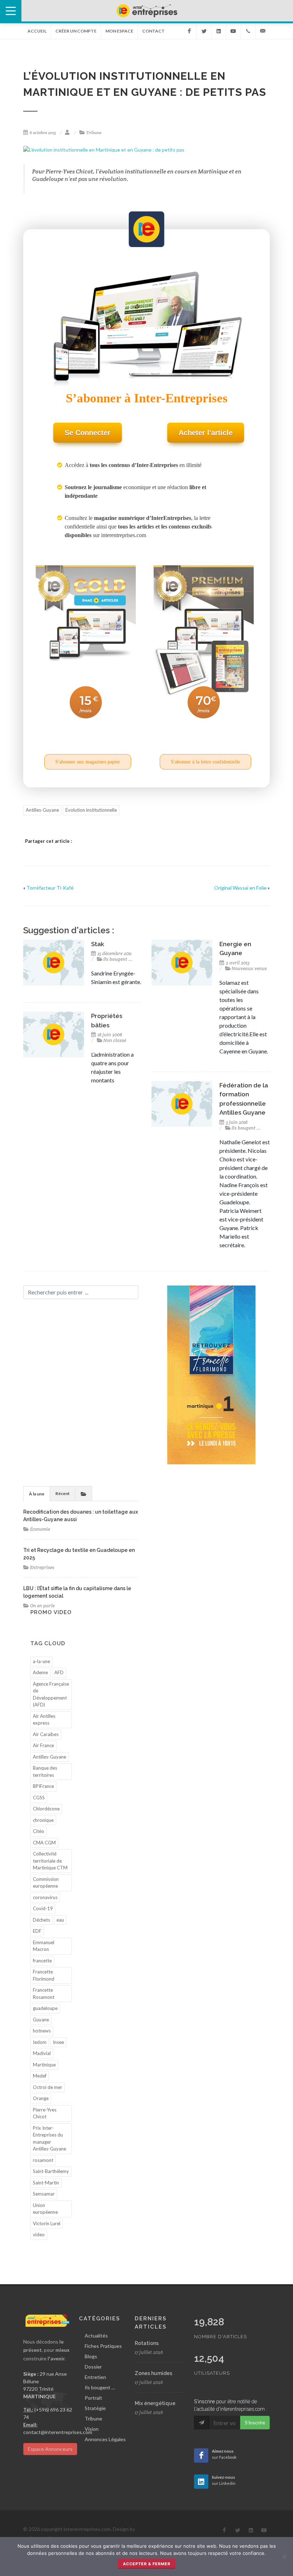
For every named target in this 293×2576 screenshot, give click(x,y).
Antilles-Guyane (42, 810)
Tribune (94, 132)
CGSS (39, 1798)
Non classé (115, 1040)
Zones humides (153, 2373)
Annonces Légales (105, 2439)
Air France (43, 1745)
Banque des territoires (45, 1771)
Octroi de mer (48, 2087)
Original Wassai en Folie (240, 888)
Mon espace (119, 31)
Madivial (42, 2053)
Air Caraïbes (46, 1734)
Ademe (40, 1672)
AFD (59, 1672)
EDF (37, 1931)
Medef (40, 2076)
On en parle (42, 1606)
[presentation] (84, 1494)
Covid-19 (43, 1908)
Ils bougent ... (118, 959)
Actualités (96, 2336)
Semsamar (44, 2194)
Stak (98, 944)
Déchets (41, 1920)
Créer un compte (76, 31)
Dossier (93, 2367)
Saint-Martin (46, 2183)
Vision (92, 2429)
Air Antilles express (44, 1720)
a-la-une (41, 1661)
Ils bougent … (100, 2387)
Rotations (147, 2343)
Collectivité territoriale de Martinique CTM (50, 1861)
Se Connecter (88, 433)
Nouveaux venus (249, 969)
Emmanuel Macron (44, 1946)
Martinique (44, 2065)
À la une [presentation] (37, 1494)
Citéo (39, 1831)
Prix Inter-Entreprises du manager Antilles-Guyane (49, 2139)
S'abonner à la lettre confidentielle (205, 762)
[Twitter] (204, 31)
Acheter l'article (206, 433)
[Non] (284, 2557)
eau (60, 1920)
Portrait (93, 2398)
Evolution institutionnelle (91, 810)
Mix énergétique (155, 2403)
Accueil (37, 31)
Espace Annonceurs (50, 2449)
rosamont (43, 2160)
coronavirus (45, 1897)
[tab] (37, 1493)
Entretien (95, 2377)
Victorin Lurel (47, 2223)
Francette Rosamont (44, 1994)
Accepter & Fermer (147, 2564)
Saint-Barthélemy (51, 2171)
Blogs (91, 2356)
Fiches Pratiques (103, 2346)
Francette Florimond (44, 1975)
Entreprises (42, 1567)
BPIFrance (43, 1786)
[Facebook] (189, 31)
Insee (58, 2042)
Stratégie (95, 2408)
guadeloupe (45, 2008)
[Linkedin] (219, 31)
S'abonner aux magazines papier (88, 762)
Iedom (40, 2042)
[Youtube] (233, 31)
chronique (43, 1820)
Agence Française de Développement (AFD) (51, 1694)
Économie (40, 1529)
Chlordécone (46, 1809)
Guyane (41, 2020)
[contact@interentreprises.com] (263, 31)
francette (42, 1961)
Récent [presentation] (63, 1493)
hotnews (42, 2031)
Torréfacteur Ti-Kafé (50, 888)
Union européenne (45, 2209)
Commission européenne (46, 1883)
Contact (153, 31)
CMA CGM (44, 1843)
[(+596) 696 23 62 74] (248, 31)
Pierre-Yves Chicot (45, 2113)
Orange (41, 2098)
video (39, 2235)
